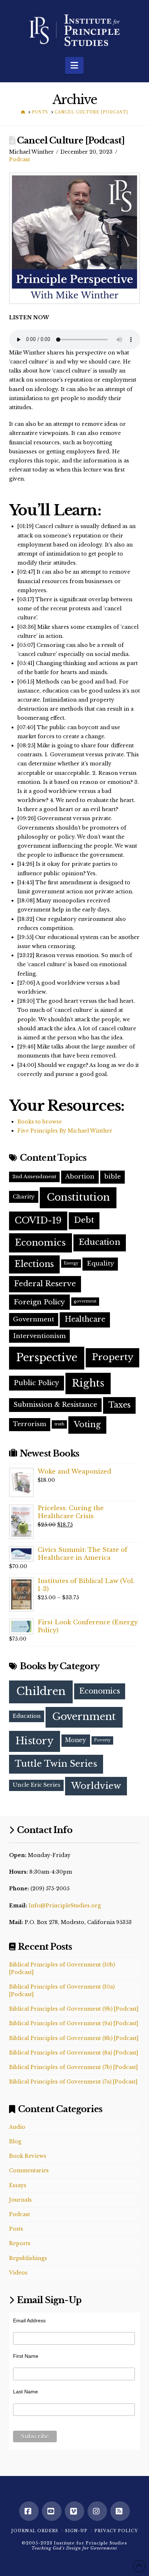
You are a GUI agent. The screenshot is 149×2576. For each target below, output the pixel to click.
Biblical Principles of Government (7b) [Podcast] (73, 2067)
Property (113, 1357)
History (35, 1741)
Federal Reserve (45, 1284)
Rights (88, 1383)
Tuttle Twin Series (56, 1764)
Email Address (29, 2321)
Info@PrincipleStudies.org (65, 1906)
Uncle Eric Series (37, 1785)
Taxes (120, 1405)
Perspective (47, 1358)
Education (100, 1242)
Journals (20, 2200)
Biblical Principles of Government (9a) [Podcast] (74, 2023)
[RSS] (120, 2511)
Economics (40, 1243)
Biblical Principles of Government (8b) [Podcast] (74, 2038)
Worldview (96, 1786)
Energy (71, 1263)
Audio (17, 2127)
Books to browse (40, 1122)
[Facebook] (29, 2511)
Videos (18, 2273)
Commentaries (29, 2170)
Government (34, 1319)
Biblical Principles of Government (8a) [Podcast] (74, 2053)
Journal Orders (35, 2531)
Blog (15, 2141)
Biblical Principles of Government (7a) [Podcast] (73, 2082)
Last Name (25, 2392)
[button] (74, 65)
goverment (85, 1301)
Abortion (80, 1177)
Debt (84, 1220)
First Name (26, 2356)
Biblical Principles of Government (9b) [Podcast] (74, 2009)
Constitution (78, 1197)
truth (59, 1424)
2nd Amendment (34, 1177)
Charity (24, 1196)
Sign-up (76, 2531)
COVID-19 (38, 1220)
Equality (100, 1264)
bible (112, 1177)
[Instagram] (97, 2511)
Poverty (102, 1740)
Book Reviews (28, 2156)
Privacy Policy (116, 2531)
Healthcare (85, 1319)
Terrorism (30, 1424)
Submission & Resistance (55, 1405)
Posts (16, 2229)
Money (76, 1740)
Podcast (20, 159)
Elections (34, 1264)
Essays (18, 2185)
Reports (20, 2243)
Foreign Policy (39, 1302)
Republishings (28, 2258)
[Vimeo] (74, 2511)
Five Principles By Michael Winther (65, 1131)
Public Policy (37, 1383)
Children (41, 1691)
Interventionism (39, 1336)
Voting (87, 1424)
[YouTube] (52, 2511)
